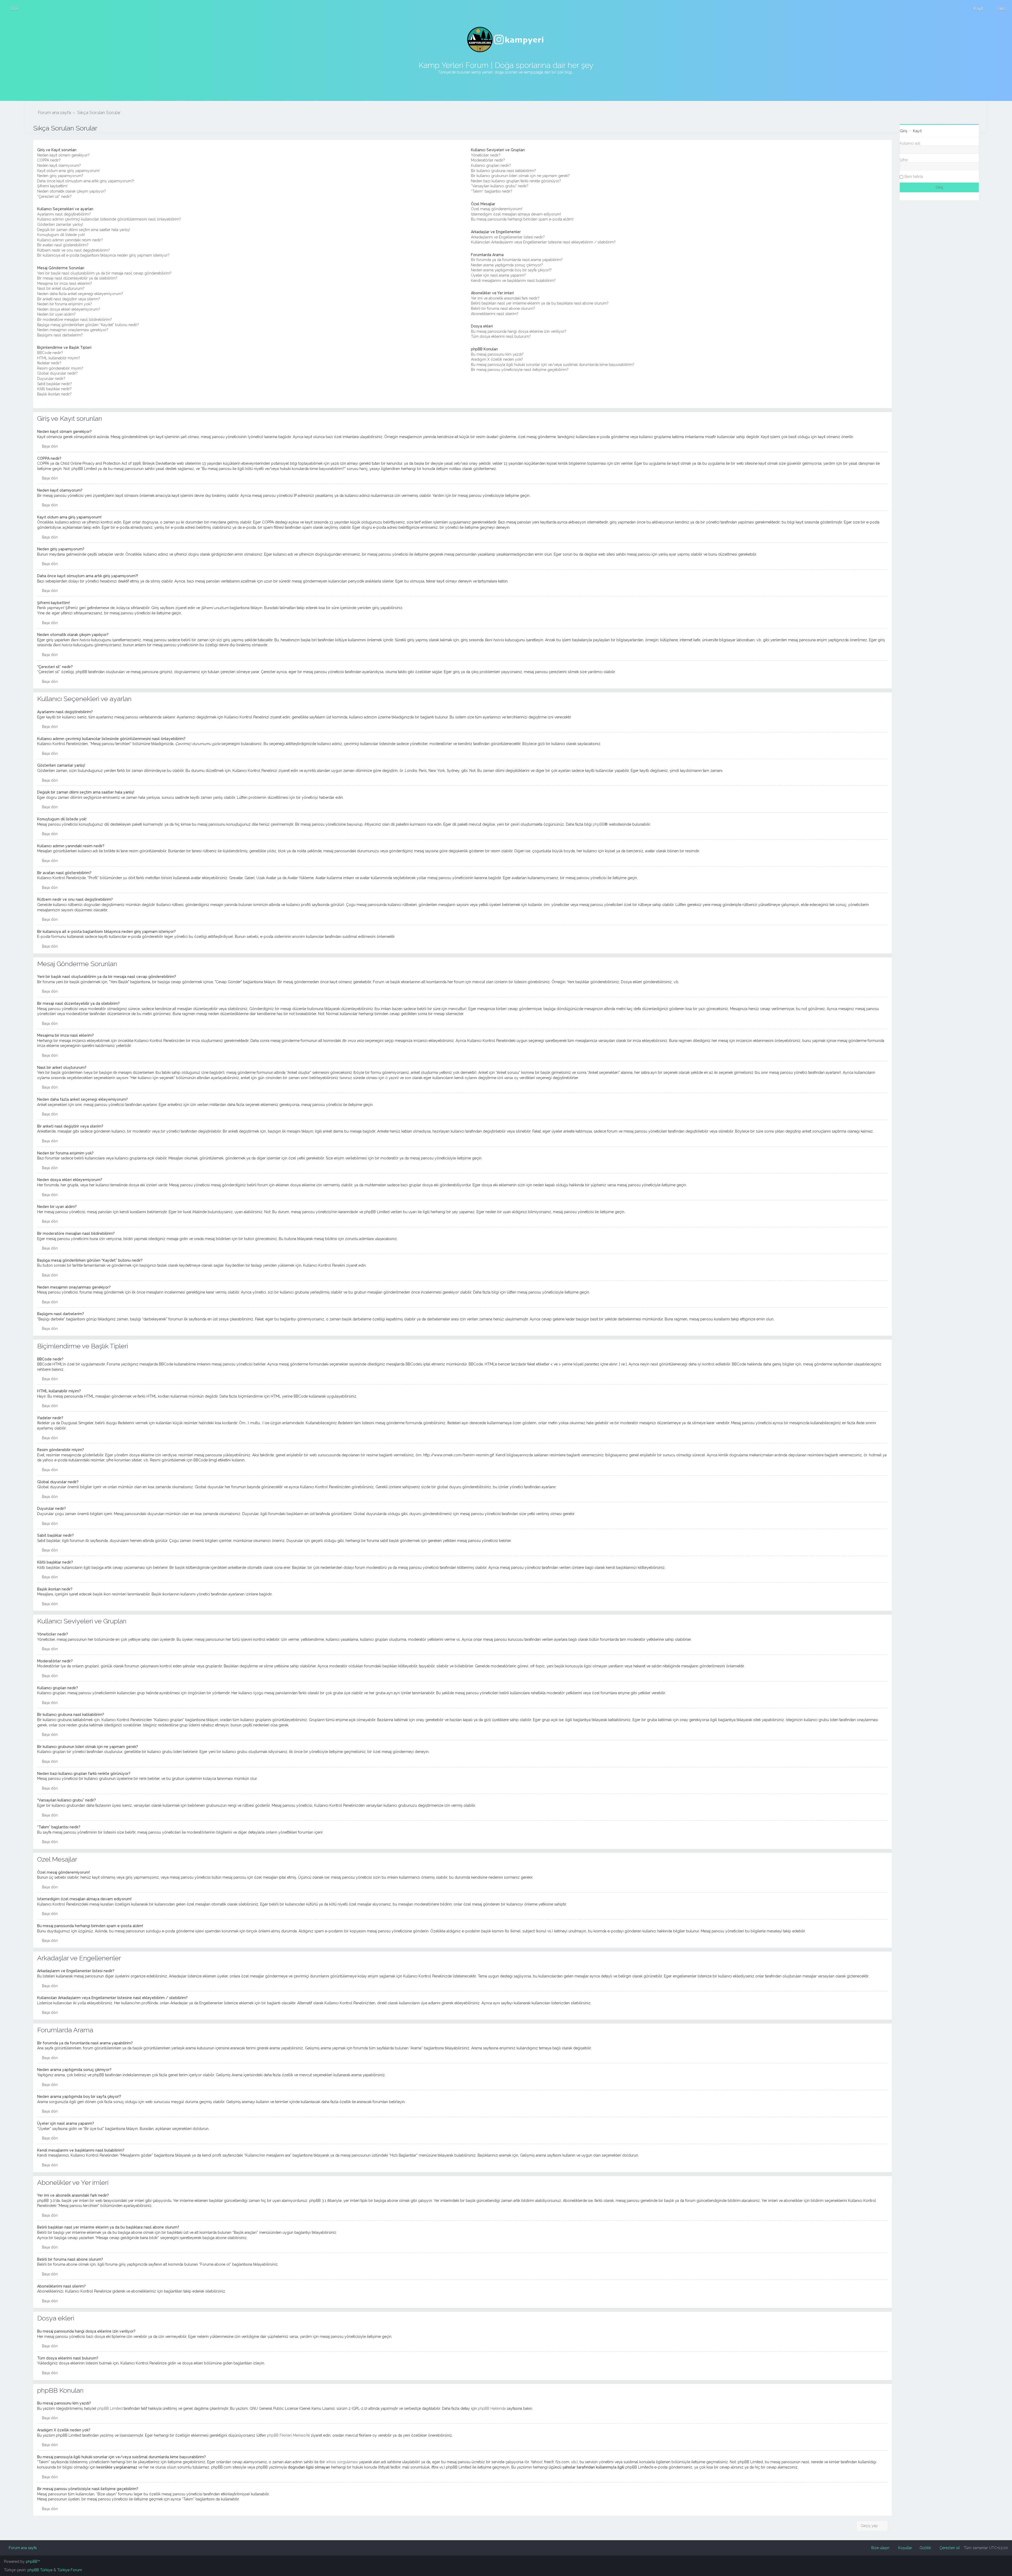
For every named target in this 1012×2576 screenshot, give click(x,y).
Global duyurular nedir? (57, 373)
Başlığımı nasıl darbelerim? (60, 335)
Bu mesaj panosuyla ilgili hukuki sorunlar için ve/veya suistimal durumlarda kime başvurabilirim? (553, 365)
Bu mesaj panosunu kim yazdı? (497, 354)
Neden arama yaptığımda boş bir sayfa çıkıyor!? (511, 270)
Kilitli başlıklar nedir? (54, 389)
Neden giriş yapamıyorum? (60, 176)
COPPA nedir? (49, 160)
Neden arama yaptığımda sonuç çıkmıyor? (507, 265)
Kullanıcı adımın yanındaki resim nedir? (70, 240)
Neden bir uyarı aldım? (56, 314)
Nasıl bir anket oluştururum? (61, 288)
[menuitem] (12, 8)
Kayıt (917, 131)
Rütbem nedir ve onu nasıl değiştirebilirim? (74, 250)
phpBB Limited (110, 2408)
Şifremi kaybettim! (52, 186)
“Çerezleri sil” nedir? (54, 197)
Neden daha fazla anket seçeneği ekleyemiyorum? (80, 294)
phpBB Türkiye (40, 2570)
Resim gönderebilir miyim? (60, 368)
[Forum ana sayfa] (506, 40)
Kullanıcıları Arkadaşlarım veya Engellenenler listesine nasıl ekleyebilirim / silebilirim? (543, 242)
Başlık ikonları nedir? (54, 394)
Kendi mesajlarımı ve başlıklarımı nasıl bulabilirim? (513, 281)
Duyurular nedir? (51, 379)
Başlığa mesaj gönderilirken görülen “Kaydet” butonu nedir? (88, 325)
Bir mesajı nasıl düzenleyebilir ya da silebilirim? (77, 278)
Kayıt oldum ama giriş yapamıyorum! (68, 171)
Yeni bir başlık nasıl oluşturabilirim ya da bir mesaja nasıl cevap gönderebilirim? (104, 273)
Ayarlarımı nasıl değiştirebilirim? (64, 214)
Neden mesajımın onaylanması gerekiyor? (73, 330)
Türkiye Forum (70, 2570)
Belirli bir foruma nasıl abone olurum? (503, 308)
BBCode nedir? (50, 353)
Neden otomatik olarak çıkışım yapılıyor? (72, 191)
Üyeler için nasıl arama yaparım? (498, 275)
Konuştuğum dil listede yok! (61, 235)
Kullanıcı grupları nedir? (491, 165)
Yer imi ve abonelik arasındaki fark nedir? (505, 298)
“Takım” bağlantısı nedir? (492, 191)
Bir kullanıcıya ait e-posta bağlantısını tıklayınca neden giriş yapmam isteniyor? (103, 255)
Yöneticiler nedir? (486, 155)
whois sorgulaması (342, 2462)
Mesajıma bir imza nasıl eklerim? (65, 283)
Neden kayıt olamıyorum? (59, 165)
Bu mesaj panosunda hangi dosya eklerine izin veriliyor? (519, 331)
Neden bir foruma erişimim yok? (65, 304)
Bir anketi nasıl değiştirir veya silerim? (69, 299)
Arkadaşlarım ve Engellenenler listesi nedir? (508, 237)
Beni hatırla (914, 177)
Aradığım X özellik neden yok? (497, 359)
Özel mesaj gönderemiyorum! (497, 209)
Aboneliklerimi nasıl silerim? (495, 314)
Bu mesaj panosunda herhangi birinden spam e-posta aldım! (522, 219)
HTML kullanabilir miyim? (59, 358)
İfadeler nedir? (49, 363)
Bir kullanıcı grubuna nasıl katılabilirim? (503, 171)
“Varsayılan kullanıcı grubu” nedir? (500, 186)
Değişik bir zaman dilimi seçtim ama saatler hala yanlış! (84, 230)
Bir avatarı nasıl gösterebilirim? (63, 245)
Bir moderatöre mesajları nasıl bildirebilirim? (75, 320)
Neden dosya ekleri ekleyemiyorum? (69, 309)
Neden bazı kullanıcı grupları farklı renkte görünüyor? (516, 181)
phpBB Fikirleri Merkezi (287, 2435)
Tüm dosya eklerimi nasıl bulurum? (501, 336)
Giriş (904, 131)
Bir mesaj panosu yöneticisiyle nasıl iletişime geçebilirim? (520, 370)
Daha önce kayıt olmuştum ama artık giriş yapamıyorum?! (86, 181)
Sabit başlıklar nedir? (55, 384)
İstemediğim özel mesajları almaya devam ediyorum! (516, 214)
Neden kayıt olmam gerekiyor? (63, 155)
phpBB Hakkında (492, 2408)
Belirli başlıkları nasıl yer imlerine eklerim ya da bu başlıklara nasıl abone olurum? (540, 303)
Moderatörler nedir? (488, 160)
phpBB (599, 824)
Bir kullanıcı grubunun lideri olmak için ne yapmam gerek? (520, 176)
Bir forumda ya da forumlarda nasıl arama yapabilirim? (517, 260)
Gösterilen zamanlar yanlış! (60, 224)
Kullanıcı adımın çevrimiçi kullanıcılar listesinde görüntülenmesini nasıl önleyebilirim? (109, 219)
